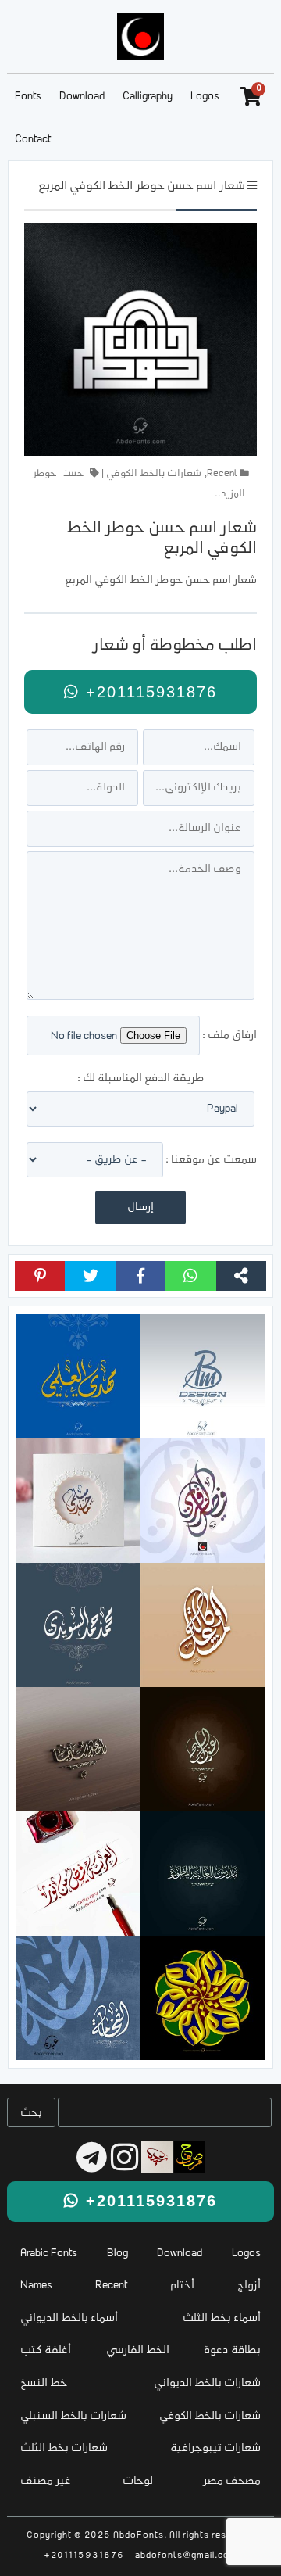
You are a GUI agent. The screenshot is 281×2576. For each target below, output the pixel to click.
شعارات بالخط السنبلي (73, 2416)
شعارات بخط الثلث (64, 2448)
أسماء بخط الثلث (222, 2318)
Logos (205, 97)
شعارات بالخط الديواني (207, 2383)
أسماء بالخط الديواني (69, 2318)
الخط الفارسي (138, 2350)
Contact (33, 140)
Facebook (140, 1276)
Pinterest (40, 1276)
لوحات (138, 2481)
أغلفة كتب (46, 2350)
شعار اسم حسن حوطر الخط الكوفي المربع (142, 186)
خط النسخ (44, 2383)
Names (36, 2286)
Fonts (28, 97)
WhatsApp (190, 1276)
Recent (222, 474)
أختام (182, 2286)
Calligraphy (148, 97)
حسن (74, 474)
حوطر (45, 474)
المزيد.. (230, 494)
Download (82, 97)
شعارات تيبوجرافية (215, 2448)
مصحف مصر (232, 2481)
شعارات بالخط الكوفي (154, 474)
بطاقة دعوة (232, 2350)
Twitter (90, 1276)
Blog (117, 2254)
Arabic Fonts (49, 2254)
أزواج (249, 2286)
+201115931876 (148, 692)
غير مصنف (46, 2481)
